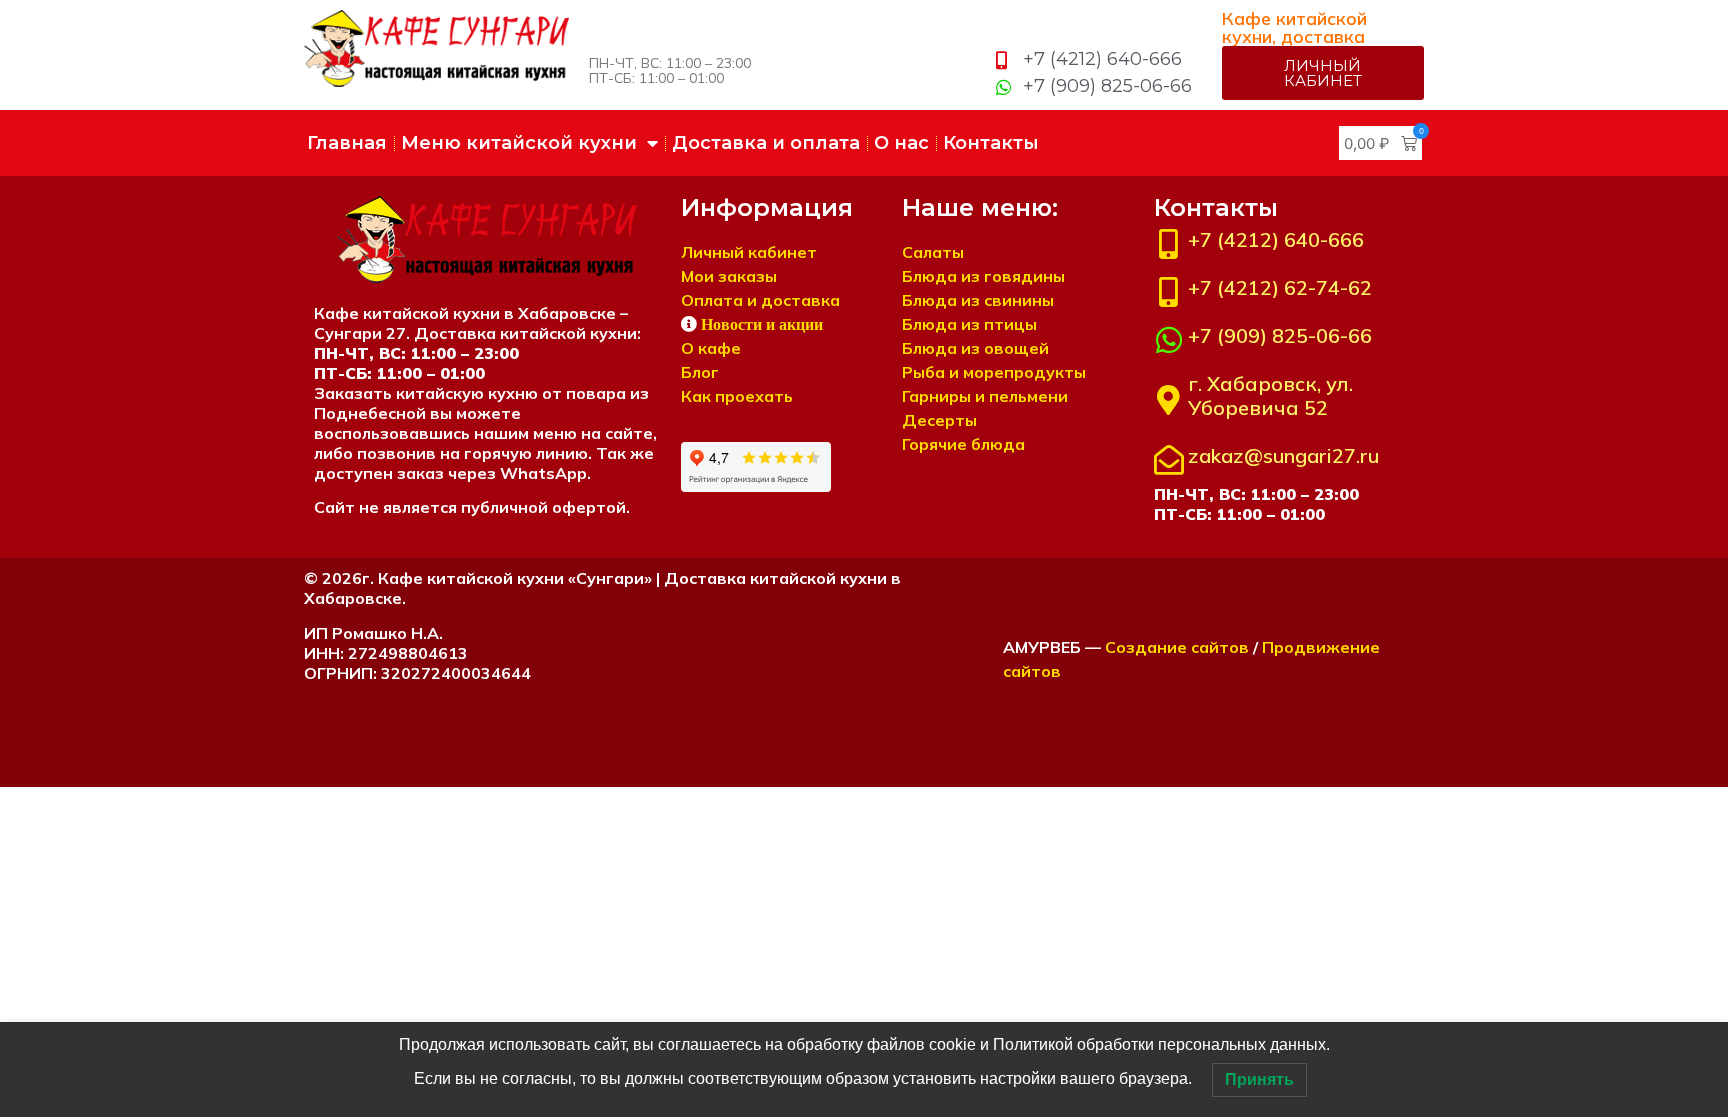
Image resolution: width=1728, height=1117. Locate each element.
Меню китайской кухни (519, 143)
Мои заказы (729, 276)
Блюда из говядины (983, 276)
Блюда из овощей (975, 348)
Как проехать (737, 396)
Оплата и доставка (760, 300)
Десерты (939, 420)
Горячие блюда (963, 444)
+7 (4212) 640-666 (1276, 239)
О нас (901, 143)
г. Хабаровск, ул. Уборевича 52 (1270, 395)
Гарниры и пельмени (985, 396)
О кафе (711, 348)
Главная (347, 143)
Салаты (933, 252)
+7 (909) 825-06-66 (1280, 335)
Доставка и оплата (766, 143)
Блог (700, 372)
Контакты (991, 143)
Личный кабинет (749, 252)
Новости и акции (762, 324)
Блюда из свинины (978, 300)
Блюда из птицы (969, 324)
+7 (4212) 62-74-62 (1280, 287)
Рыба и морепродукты (994, 372)
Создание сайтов (1177, 647)
